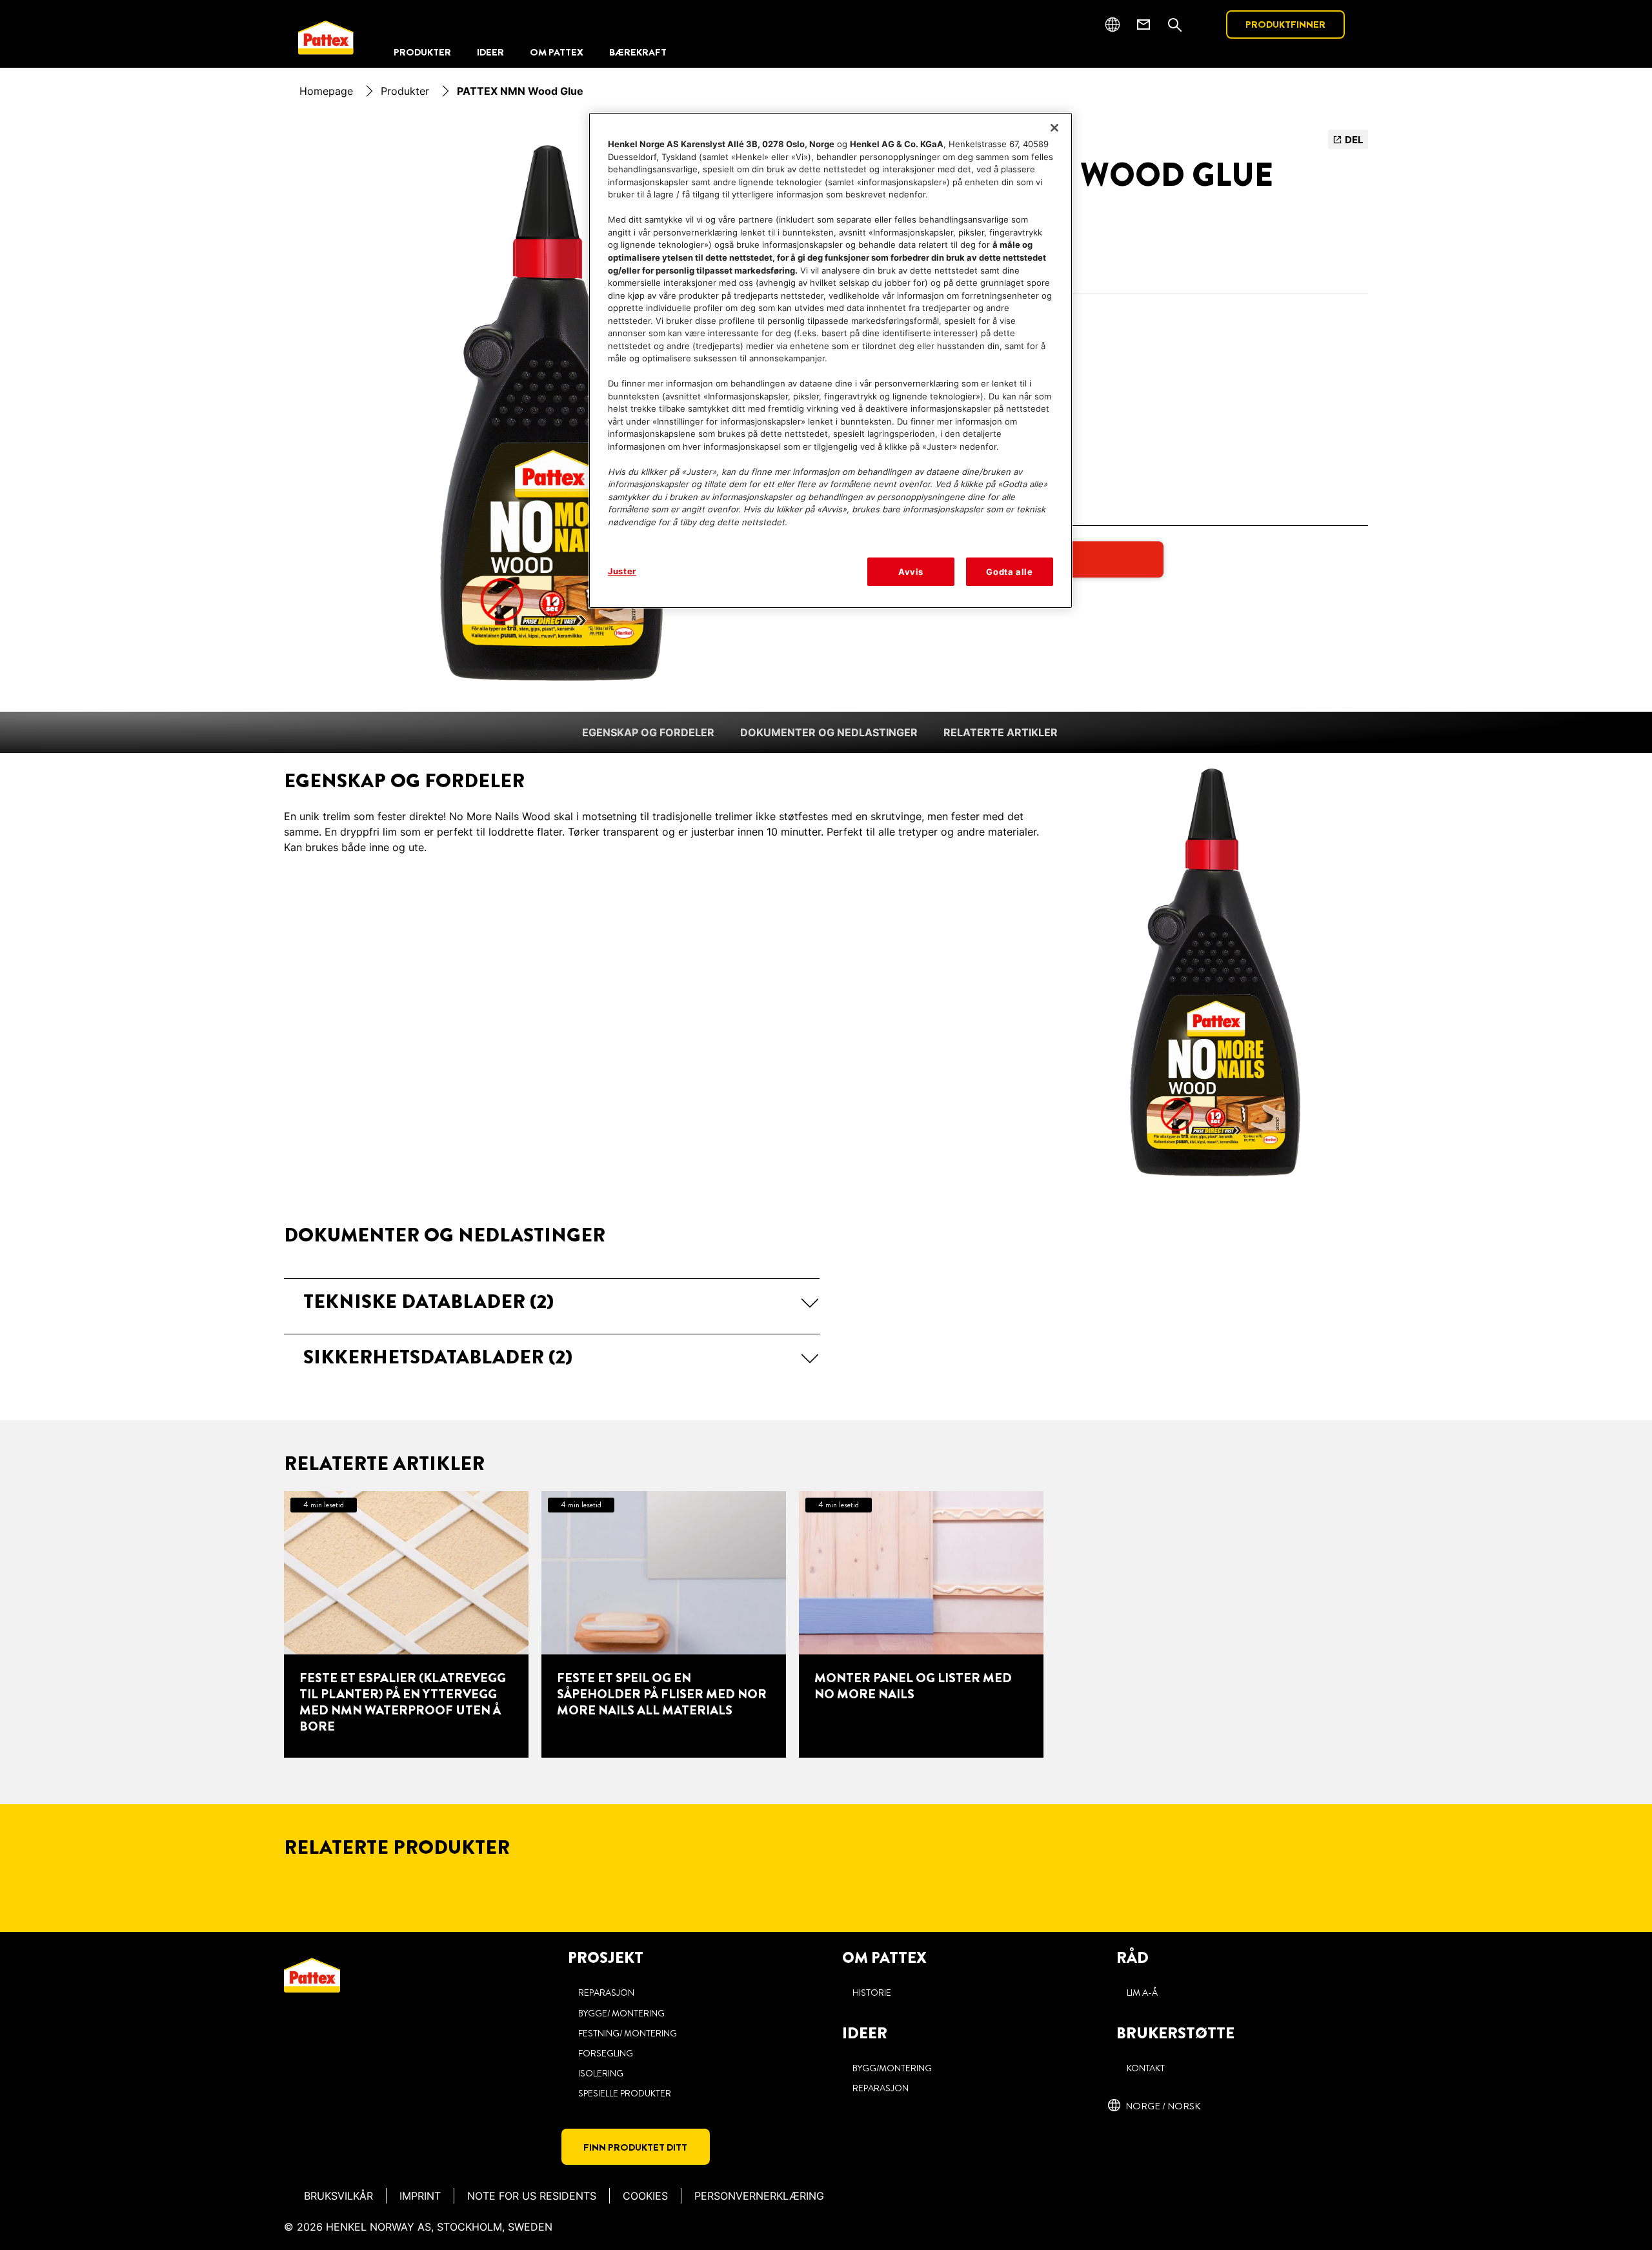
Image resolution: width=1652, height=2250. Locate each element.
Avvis (911, 572)
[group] (552, 413)
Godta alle (1010, 572)
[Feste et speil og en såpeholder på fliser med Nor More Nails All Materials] (664, 1624)
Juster (622, 571)
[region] (831, 360)
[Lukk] (1054, 128)
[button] (552, 1301)
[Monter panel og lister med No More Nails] (921, 1624)
